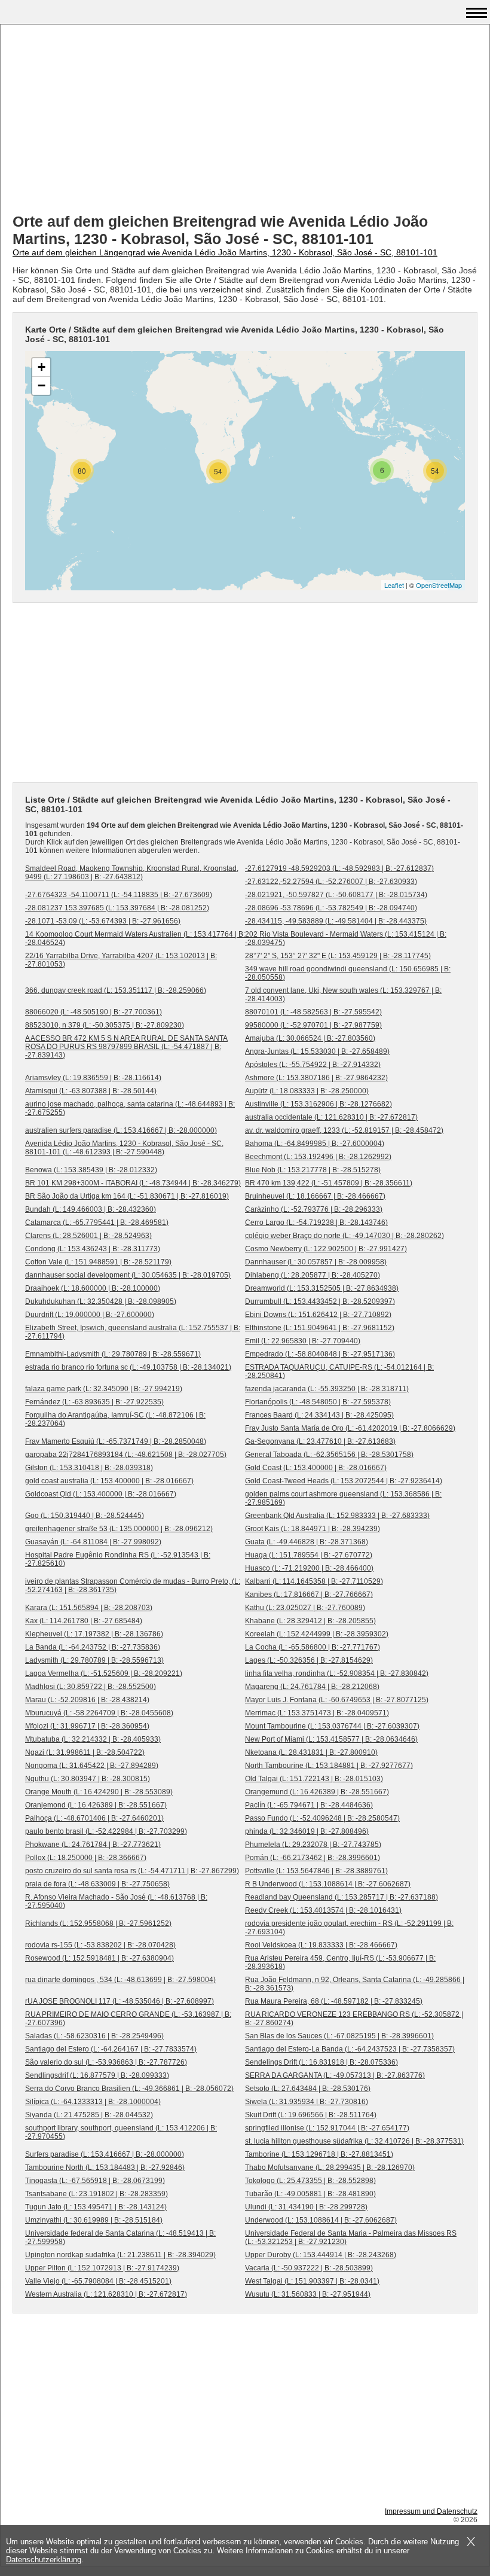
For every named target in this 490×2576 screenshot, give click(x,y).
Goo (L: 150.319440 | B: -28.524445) (85, 1516)
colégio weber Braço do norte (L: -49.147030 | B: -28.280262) (344, 1236)
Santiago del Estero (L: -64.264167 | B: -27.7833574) (111, 2049)
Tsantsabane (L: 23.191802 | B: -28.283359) (97, 2194)
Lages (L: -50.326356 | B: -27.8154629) (309, 1660)
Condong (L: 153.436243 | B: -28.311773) (93, 1249)
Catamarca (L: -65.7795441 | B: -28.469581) (97, 1223)
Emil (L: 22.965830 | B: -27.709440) (303, 1341)
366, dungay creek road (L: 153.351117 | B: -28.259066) (116, 990)
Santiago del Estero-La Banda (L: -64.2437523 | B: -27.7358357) (350, 2049)
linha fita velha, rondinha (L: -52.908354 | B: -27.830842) (337, 1673)
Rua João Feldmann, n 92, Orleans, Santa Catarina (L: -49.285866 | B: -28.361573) (355, 1984)
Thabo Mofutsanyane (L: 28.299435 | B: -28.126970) (330, 2168)
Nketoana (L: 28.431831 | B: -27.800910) (311, 1752)
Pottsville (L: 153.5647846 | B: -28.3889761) (316, 1871)
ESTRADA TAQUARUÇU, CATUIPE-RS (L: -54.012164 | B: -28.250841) (339, 1371)
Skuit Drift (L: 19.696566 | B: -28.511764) (311, 2115)
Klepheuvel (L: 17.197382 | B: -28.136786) (94, 1634)
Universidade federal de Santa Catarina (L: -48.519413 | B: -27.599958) (120, 2237)
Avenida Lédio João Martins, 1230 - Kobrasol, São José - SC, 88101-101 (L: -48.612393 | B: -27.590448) (124, 1148)
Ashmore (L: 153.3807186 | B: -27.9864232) (316, 1078)
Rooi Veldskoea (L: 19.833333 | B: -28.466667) (321, 1945)
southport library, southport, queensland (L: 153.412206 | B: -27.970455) (121, 2132)
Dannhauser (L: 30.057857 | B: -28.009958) (316, 1262)
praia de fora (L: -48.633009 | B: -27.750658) (97, 1884)
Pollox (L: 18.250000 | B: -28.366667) (86, 1858)
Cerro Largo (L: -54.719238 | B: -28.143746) (316, 1223)
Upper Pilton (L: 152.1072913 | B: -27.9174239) (102, 2268)
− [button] (42, 385)
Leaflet (394, 585)
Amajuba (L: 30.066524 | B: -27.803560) (310, 1038)
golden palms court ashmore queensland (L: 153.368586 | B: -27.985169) (343, 1498)
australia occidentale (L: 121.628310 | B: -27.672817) (331, 1117)
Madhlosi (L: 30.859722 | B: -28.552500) (91, 1687)
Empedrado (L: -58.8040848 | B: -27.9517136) (320, 1354)
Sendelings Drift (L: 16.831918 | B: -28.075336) (321, 2062)
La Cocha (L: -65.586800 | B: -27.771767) (313, 1647)
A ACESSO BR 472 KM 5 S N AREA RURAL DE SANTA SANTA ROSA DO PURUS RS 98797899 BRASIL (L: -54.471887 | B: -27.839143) (126, 1047)
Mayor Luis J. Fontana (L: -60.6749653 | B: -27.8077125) (337, 1700)
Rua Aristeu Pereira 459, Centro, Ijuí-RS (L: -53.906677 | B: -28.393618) (340, 1962)
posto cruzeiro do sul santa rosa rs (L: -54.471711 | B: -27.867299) (132, 1871)
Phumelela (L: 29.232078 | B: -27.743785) (313, 1845)
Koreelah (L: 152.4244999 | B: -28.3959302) (317, 1634)
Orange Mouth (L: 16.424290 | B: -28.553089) (99, 1792)
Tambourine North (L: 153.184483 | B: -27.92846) (105, 2168)
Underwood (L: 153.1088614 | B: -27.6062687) (321, 2220)
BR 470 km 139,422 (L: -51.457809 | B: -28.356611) (329, 1183)
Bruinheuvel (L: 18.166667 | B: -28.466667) (315, 1196)
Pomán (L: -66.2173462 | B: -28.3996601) (313, 1858)
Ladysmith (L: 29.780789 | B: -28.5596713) (94, 1660)
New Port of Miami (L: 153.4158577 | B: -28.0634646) (331, 1739)
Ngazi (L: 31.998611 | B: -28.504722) (85, 1752)
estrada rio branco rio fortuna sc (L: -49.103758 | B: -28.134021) (128, 1367)
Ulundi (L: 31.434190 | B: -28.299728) (306, 2207)
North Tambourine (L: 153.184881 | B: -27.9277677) (329, 1766)
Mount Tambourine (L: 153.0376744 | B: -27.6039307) (332, 1726)
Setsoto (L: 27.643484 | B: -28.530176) (308, 2089)
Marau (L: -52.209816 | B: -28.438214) (87, 1700)
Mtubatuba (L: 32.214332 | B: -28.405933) (93, 1739)
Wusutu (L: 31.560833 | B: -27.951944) (308, 2294)
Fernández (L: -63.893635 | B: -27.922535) (94, 1402)
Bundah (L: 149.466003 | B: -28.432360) (91, 1209)
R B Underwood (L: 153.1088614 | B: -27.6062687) (328, 1884)
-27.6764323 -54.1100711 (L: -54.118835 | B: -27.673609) (119, 895)
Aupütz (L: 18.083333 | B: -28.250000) (307, 1091)
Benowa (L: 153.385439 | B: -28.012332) (91, 1170)
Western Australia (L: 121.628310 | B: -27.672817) (106, 2294)
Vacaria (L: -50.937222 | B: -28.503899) (309, 2268)
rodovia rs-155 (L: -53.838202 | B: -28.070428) (100, 1945)
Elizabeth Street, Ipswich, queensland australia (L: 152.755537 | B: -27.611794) (133, 1332)
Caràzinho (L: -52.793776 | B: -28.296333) (314, 1209)
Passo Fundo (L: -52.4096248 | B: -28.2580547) (322, 1818)
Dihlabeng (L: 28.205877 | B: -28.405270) (313, 1275)
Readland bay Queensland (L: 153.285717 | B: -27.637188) (342, 1897)
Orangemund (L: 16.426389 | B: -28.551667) (317, 1792)
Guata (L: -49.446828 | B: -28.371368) (307, 1542)
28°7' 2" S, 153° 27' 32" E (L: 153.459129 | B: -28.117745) (338, 956)
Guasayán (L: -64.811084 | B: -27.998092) (93, 1542)
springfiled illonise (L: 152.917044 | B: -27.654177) (327, 2128)
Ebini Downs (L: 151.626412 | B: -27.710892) (318, 1315)
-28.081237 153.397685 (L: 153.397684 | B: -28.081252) (117, 908)
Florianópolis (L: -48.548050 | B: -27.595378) (318, 1402)
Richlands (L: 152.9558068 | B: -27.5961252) (98, 1923)
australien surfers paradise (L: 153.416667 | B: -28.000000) (121, 1130)
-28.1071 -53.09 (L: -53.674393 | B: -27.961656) (103, 921)
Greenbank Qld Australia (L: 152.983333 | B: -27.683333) (337, 1516)
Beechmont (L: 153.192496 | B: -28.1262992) (318, 1157)
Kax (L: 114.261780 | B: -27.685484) (84, 1621)
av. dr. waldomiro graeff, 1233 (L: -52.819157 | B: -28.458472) (344, 1130)
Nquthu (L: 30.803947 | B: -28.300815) (88, 1779)
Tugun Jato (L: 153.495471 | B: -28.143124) (96, 2207)
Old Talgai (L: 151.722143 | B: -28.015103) (314, 1779)
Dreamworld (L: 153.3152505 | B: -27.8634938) (322, 1288)
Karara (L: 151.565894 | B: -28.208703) (89, 1608)
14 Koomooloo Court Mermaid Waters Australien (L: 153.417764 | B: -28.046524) (135, 938)
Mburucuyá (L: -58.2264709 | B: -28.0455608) (99, 1713)
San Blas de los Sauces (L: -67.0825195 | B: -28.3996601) (339, 2036)
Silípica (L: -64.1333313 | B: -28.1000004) (93, 2102)
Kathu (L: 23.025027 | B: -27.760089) (305, 1608)
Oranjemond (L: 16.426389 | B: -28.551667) (96, 1805)
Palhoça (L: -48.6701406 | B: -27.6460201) (94, 1818)
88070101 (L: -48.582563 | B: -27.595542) (313, 1012)
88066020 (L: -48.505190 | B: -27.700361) (94, 1012)
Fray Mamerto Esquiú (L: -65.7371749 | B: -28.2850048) (116, 1441)
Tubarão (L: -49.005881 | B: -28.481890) (310, 2194)
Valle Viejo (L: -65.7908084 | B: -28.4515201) (98, 2281)
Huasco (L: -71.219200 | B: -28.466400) (309, 1568)
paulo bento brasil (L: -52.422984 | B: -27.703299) (106, 1831)
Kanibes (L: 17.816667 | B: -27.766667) (309, 1595)
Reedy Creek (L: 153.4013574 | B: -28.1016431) (323, 1910)
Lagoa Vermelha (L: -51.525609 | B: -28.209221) (104, 1673)
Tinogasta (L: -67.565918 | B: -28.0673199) (95, 2181)
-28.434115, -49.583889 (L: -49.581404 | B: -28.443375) (336, 921)
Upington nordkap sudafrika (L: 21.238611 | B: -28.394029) (120, 2255)
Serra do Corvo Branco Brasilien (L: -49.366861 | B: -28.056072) (129, 2089)
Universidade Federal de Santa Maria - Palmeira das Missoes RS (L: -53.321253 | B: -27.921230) (351, 2237)
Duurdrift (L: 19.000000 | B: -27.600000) (90, 1315)
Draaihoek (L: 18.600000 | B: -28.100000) (93, 1288)
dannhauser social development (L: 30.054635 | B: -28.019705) (128, 1275)
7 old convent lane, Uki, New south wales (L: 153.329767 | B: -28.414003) (343, 995)
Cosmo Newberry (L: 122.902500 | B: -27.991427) (326, 1249)
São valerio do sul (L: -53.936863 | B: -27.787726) (106, 2062)
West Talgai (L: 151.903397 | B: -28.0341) (312, 2281)
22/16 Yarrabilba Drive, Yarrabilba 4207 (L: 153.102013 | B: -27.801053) (121, 960)
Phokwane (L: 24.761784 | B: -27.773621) (93, 1845)
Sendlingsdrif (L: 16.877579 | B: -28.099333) (97, 2075)
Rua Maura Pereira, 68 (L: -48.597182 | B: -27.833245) (334, 2001)
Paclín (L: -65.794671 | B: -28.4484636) (309, 1805)
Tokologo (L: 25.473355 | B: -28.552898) (310, 2181)
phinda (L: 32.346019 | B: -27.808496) (307, 1831)
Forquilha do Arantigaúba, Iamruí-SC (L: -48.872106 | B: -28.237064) (115, 1419)
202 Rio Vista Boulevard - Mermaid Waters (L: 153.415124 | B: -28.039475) (346, 938)
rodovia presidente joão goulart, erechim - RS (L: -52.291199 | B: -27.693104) (349, 1928)
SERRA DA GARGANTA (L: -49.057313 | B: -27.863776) (335, 2075)
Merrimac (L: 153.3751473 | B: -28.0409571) (317, 1713)
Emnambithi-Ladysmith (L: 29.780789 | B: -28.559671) (113, 1354)
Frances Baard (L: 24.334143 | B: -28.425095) (319, 1415)
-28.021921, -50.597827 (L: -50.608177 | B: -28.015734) (336, 895)
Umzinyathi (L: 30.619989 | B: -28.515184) (94, 2220)
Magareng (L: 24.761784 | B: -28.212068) (312, 1687)
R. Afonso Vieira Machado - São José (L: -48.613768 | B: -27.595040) (116, 1901)
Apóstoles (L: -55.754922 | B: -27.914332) (313, 1065)
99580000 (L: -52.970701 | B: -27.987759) (313, 1025)
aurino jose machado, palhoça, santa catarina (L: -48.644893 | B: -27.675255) (130, 1108)
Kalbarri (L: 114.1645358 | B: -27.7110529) (314, 1581)
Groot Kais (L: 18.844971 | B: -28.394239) (313, 1529)
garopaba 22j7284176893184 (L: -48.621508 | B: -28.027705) (126, 1455)
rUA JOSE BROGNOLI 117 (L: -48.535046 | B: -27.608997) (120, 2001)
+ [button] (42, 367)
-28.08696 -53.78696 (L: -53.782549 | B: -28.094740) (331, 908)
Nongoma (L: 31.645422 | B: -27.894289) (92, 1766)
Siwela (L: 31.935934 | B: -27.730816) (307, 2102)
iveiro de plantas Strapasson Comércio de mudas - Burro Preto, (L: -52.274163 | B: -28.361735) (133, 1586)
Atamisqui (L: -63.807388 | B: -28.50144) (91, 1091)
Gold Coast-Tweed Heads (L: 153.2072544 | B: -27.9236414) (344, 1481)
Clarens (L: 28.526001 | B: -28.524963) (88, 1236)
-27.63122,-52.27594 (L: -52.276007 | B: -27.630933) (331, 882)
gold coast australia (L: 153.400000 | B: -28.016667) (109, 1481)
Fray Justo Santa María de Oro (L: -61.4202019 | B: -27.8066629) (350, 1428)
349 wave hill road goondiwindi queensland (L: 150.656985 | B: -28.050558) (348, 973)
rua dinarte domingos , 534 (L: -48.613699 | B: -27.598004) (120, 1980)
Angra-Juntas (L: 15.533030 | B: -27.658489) (317, 1051)
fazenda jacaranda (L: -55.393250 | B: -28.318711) (327, 1389)
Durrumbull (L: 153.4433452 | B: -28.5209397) (320, 1301)
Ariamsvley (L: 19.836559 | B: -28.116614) (93, 1078)
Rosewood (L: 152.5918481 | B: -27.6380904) (99, 1958)
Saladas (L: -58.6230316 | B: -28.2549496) (94, 2036)
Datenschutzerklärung (44, 2560)
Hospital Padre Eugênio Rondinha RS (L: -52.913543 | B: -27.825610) (118, 1559)
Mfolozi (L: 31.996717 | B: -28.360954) (87, 1726)
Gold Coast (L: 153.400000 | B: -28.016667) (316, 1468)
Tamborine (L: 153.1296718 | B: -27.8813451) (319, 2154)
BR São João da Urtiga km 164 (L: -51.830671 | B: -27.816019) (127, 1196)
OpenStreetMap (439, 585)
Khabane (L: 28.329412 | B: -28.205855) (310, 1621)
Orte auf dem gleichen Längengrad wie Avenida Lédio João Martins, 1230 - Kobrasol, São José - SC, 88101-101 (225, 252)
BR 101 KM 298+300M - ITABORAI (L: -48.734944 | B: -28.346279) (133, 1183)
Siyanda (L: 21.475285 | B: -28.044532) (89, 2115)
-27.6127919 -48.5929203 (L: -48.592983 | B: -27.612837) (339, 868)
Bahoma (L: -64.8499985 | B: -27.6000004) (315, 1144)
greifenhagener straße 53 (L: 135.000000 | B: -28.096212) (119, 1529)
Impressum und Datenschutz (431, 2511)
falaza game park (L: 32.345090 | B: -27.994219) (104, 1389)
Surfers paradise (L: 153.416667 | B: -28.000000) (105, 2154)
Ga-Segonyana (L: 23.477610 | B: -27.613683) (320, 1441)
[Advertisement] (245, 120)
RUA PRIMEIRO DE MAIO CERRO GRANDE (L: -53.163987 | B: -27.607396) (128, 2019)
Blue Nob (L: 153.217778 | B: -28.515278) (313, 1170)
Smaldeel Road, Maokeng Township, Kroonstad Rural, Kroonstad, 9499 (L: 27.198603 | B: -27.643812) (132, 873)
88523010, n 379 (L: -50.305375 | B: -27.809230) (105, 1025)
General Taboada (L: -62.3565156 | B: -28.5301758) (329, 1455)
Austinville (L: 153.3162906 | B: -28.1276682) (318, 1104)
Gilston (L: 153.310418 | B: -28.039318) (89, 1468)
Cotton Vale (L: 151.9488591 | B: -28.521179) (98, 1262)
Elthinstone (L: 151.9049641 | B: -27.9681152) (320, 1328)
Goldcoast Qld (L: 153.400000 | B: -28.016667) (101, 1494)
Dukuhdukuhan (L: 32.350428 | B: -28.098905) (101, 1301)
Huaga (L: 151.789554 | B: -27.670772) (309, 1555)
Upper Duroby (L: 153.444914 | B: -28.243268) (321, 2255)
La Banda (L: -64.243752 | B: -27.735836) (93, 1647)
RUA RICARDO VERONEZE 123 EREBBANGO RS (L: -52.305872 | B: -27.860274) (354, 2019)
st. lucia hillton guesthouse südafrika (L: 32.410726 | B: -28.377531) (354, 2141)
